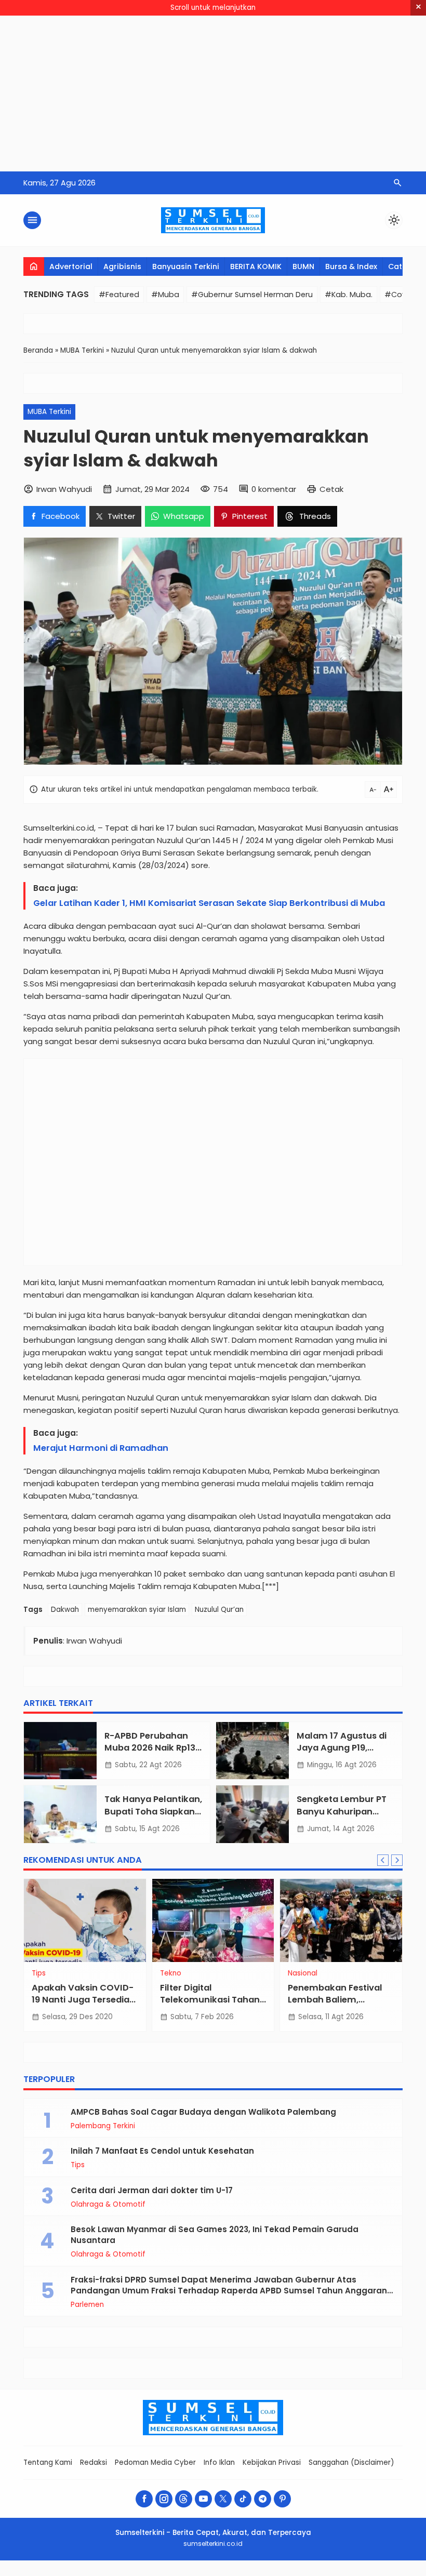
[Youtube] (203, 2499)
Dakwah (65, 1610)
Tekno (171, 1973)
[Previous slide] (383, 1860)
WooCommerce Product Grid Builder (107, 2574)
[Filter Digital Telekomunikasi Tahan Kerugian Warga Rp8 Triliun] (213, 1920)
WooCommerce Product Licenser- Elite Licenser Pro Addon (190, 2574)
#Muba (165, 295)
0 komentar (274, 489)
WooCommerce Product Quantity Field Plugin (289, 2574)
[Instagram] (164, 2499)
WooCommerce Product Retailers (311, 2574)
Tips (39, 1973)
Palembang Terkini (103, 2126)
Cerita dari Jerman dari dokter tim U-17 (152, 2190)
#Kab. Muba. (349, 295)
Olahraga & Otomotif (108, 2205)
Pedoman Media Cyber (155, 2462)
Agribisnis (122, 266)
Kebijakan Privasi (272, 2462)
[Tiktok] (243, 2499)
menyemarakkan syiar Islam (137, 1610)
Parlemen (87, 2305)
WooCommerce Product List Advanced (216, 2574)
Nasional (303, 1973)
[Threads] (184, 2499)
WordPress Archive (91, 2574)
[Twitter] (223, 2499)
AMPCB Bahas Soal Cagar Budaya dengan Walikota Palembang (203, 2112)
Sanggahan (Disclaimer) (351, 2462)
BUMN (303, 266)
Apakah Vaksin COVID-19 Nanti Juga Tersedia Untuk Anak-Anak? (83, 2000)
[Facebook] (144, 2499)
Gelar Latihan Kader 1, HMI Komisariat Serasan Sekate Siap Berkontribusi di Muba (210, 903)
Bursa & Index (351, 266)
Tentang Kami (48, 2462)
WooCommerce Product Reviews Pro (331, 2574)
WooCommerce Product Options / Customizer (240, 2574)
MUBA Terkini (49, 412)
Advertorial (71, 266)
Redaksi (94, 2462)
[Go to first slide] (397, 1860)
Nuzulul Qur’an (219, 1610)
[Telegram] (263, 2499)
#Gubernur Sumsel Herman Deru (252, 295)
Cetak (331, 489)
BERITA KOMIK (256, 266)
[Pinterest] (282, 2499)
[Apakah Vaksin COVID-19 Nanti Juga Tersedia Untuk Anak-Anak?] (85, 1920)
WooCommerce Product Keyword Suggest (163, 2574)
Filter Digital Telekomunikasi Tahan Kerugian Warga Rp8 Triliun (210, 2006)
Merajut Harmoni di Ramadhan (101, 1448)
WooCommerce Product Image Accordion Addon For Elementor (134, 2574)
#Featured (119, 295)
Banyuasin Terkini (186, 266)
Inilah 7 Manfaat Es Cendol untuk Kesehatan (162, 2151)
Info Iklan (219, 2462)
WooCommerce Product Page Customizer (264, 2574)
